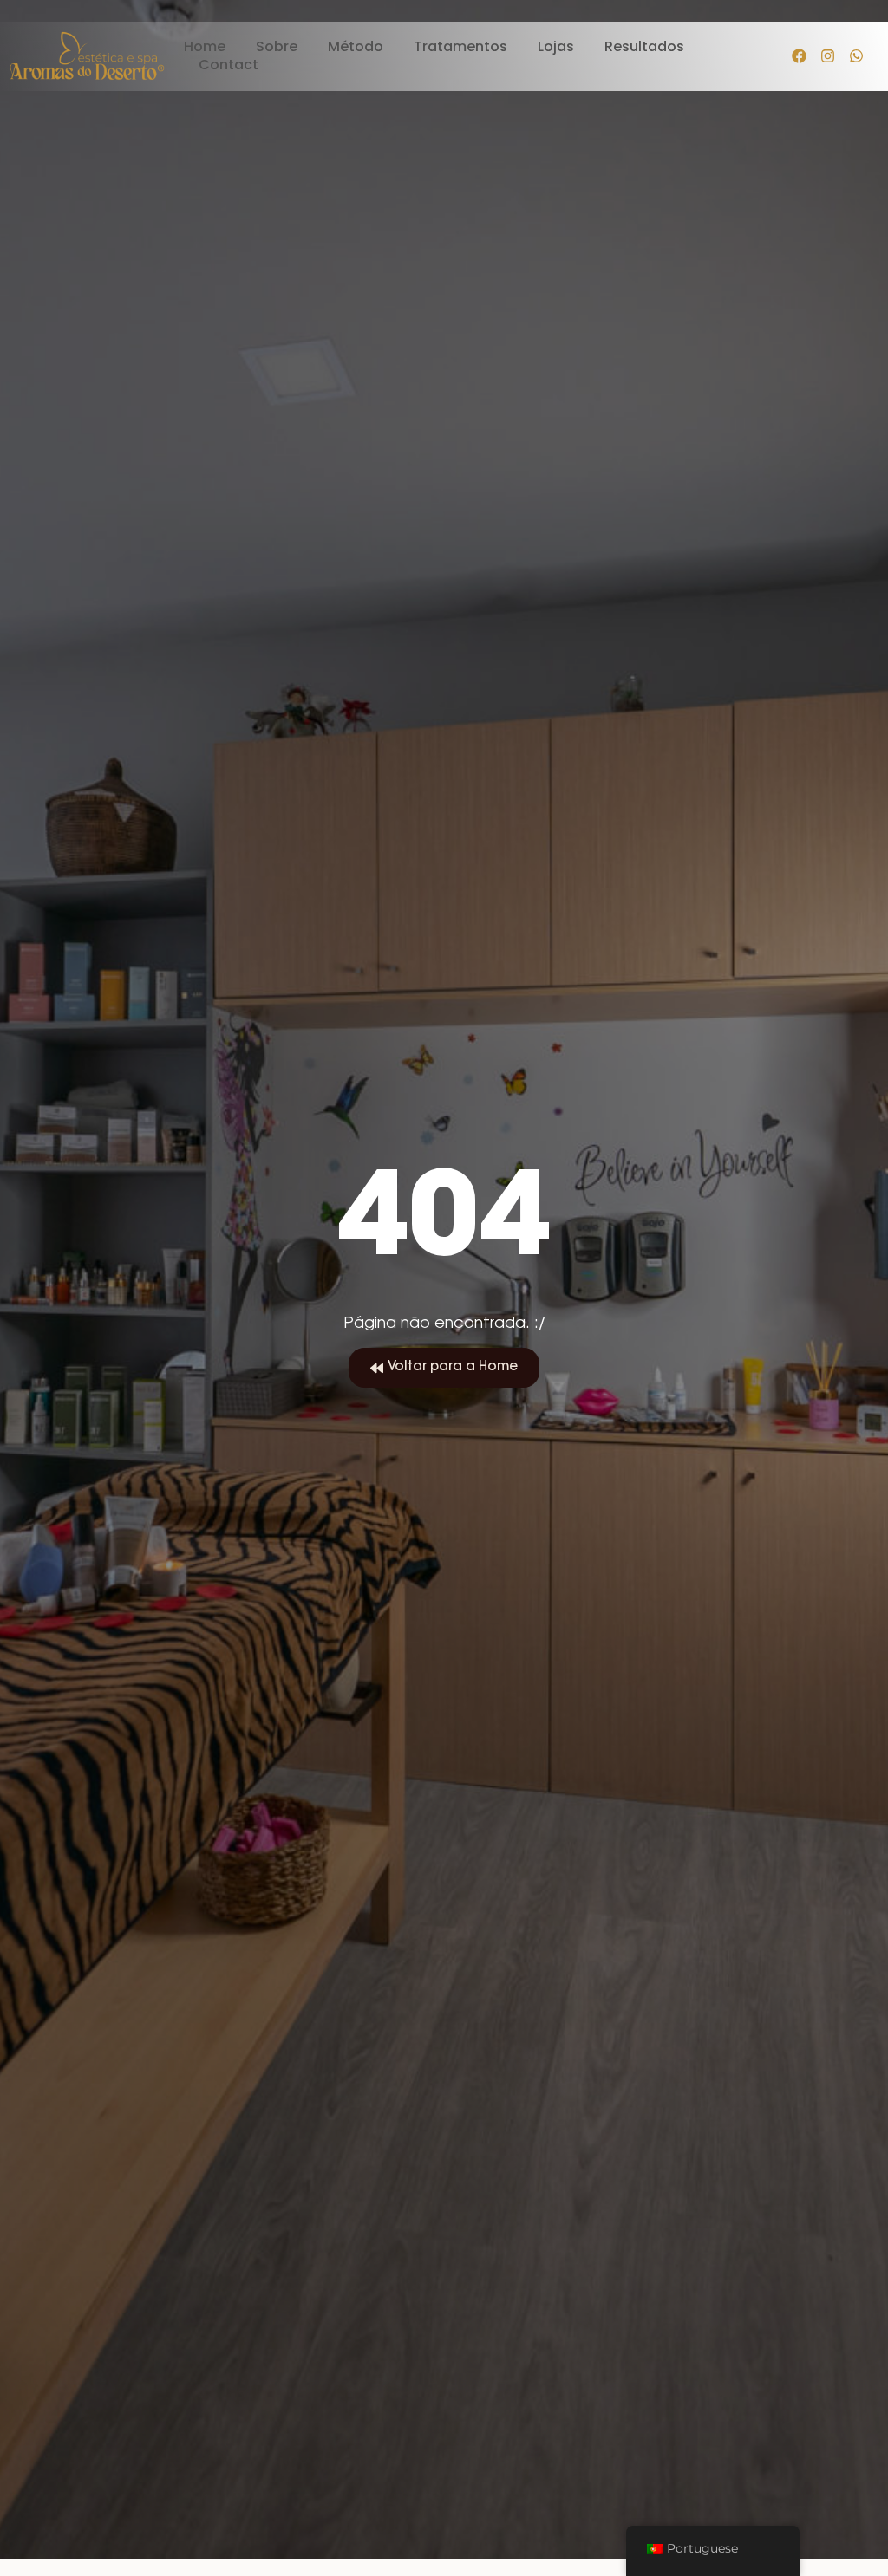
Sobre (277, 47)
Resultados (644, 47)
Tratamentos (460, 47)
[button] (444, 1368)
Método (356, 47)
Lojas (556, 47)
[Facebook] (800, 56)
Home (205, 47)
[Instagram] (828, 56)
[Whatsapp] (857, 56)
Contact (229, 65)
